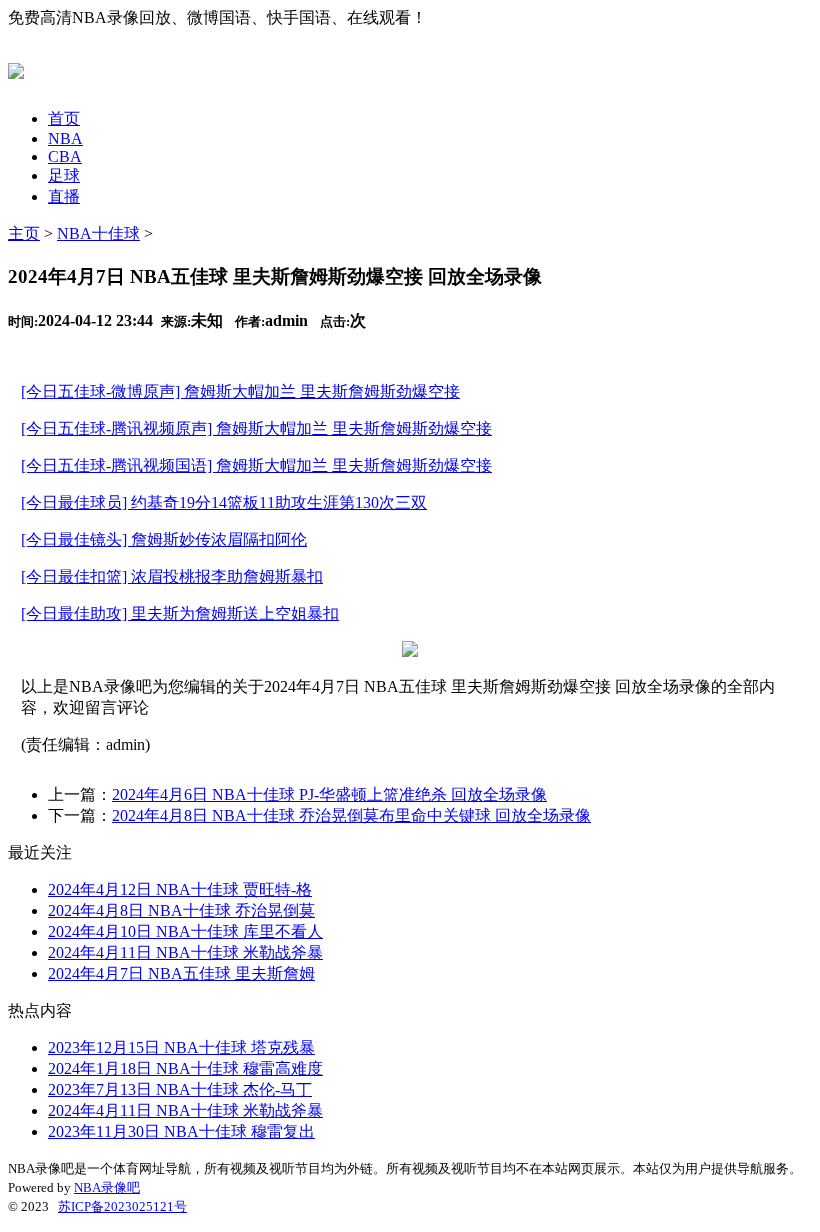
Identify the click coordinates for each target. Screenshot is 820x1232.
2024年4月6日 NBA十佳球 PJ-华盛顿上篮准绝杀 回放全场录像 (329, 794)
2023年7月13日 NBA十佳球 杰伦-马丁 (180, 1089)
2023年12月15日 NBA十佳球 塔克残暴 (181, 1047)
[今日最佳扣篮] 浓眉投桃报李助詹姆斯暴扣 (172, 576)
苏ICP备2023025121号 (122, 1206)
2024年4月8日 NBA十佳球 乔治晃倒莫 (181, 910)
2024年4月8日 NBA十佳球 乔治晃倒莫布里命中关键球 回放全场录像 (351, 815)
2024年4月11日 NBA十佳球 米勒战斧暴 (185, 952)
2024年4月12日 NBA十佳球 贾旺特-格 (180, 889)
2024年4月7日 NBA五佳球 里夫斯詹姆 (181, 973)
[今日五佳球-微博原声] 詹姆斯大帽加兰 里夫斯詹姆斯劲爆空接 (240, 391)
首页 (64, 118)
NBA (65, 138)
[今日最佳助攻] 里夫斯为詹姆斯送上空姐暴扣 (180, 613)
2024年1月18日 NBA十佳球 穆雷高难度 (185, 1068)
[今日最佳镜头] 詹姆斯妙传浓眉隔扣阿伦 (164, 539)
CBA (65, 156)
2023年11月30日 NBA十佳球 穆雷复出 (181, 1131)
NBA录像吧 (107, 1187)
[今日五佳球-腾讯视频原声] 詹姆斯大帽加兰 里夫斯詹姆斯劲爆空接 (256, 428)
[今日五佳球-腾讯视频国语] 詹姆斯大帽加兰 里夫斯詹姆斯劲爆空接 (256, 465)
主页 (24, 233)
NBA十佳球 (98, 233)
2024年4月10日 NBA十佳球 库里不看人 (185, 931)
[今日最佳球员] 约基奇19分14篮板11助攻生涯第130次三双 (224, 502)
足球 (64, 175)
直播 (64, 196)
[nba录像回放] (16, 68)
